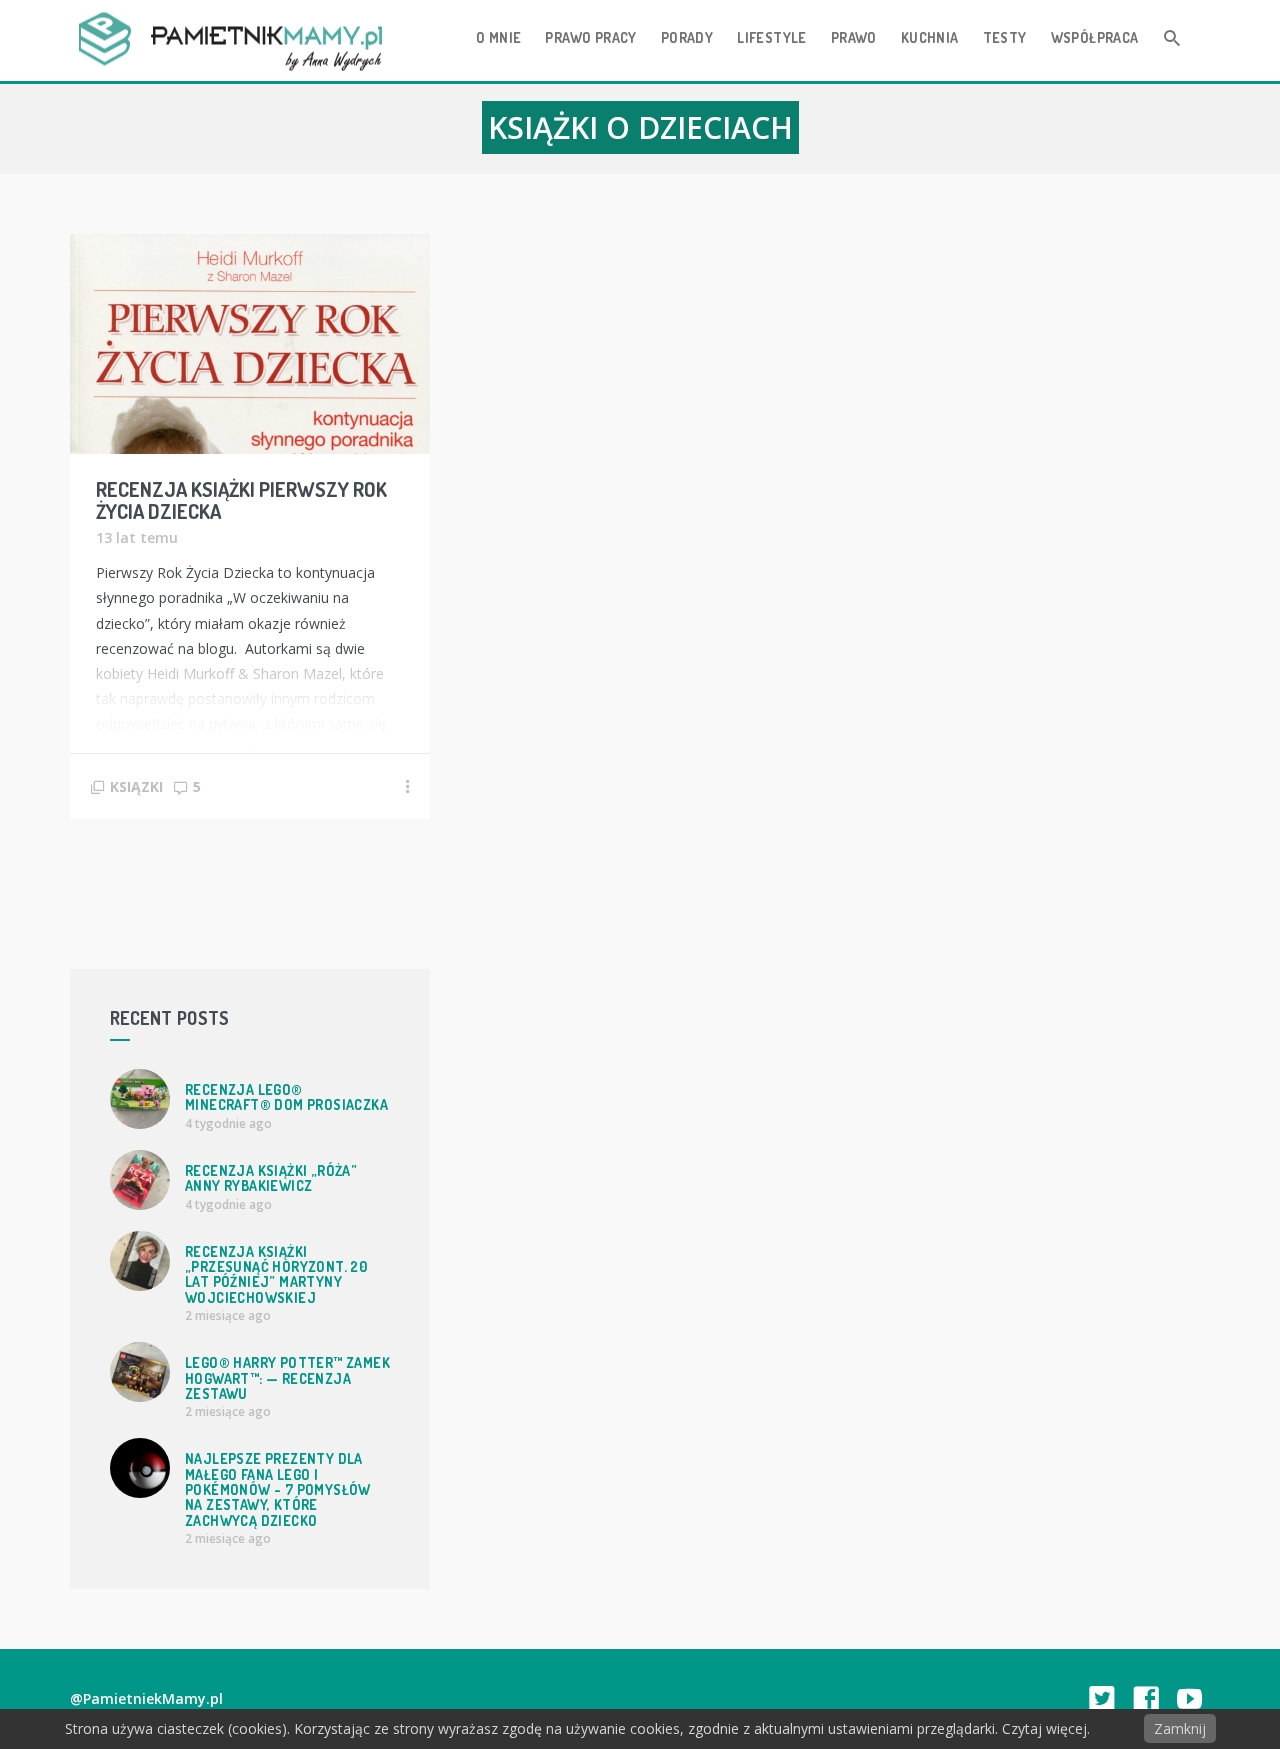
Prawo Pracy (590, 37)
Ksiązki (136, 786)
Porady (687, 37)
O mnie (498, 37)
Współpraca (1095, 37)
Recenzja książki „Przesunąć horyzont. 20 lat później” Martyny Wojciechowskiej (276, 1274)
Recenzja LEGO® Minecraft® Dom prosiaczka (286, 1097)
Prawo (854, 37)
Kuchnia (930, 37)
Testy (1005, 37)
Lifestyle (772, 37)
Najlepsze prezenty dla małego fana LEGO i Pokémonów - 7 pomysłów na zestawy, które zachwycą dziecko (278, 1489)
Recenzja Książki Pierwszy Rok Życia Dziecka (241, 500)
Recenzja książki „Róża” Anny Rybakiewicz (271, 1178)
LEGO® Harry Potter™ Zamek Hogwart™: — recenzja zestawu (287, 1378)
